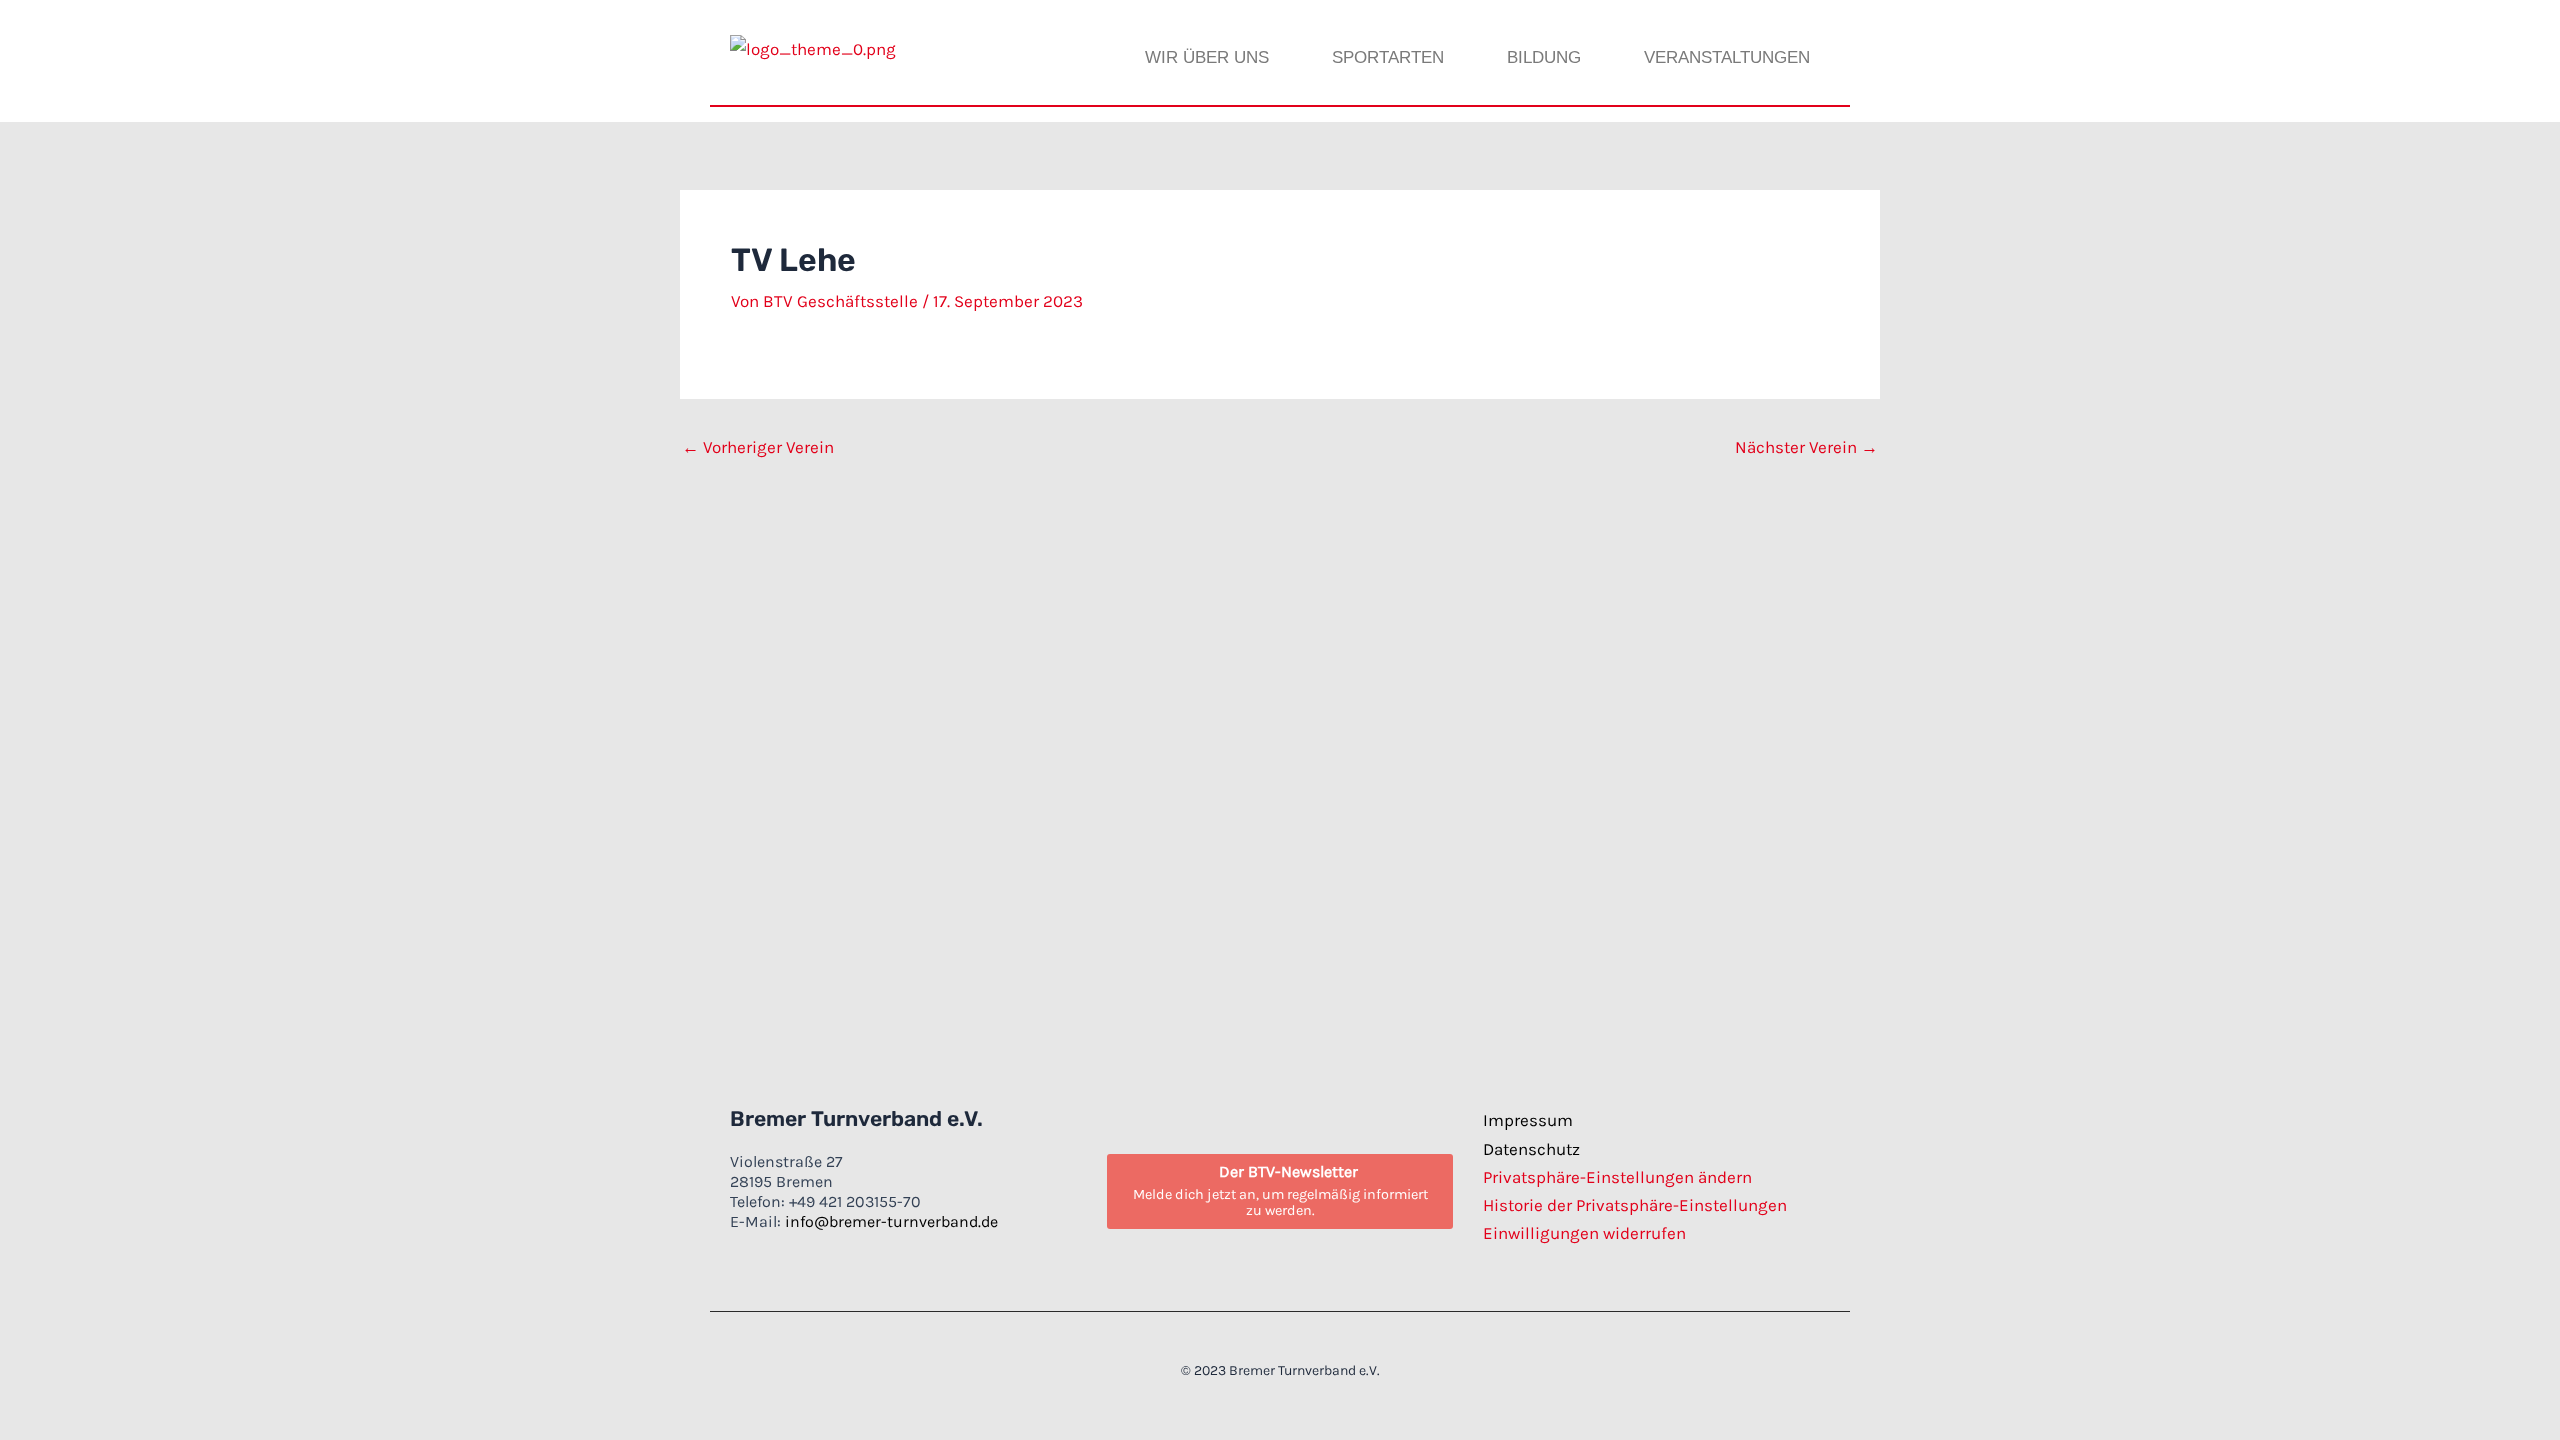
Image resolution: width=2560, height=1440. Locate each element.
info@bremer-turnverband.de (891, 1221)
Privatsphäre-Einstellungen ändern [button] (1617, 1177)
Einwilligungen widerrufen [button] (1584, 1233)
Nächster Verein (1806, 447)
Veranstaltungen (1727, 57)
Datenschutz (1531, 1149)
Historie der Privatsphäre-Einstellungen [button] (1635, 1205)
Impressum (1528, 1120)
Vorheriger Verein (758, 447)
